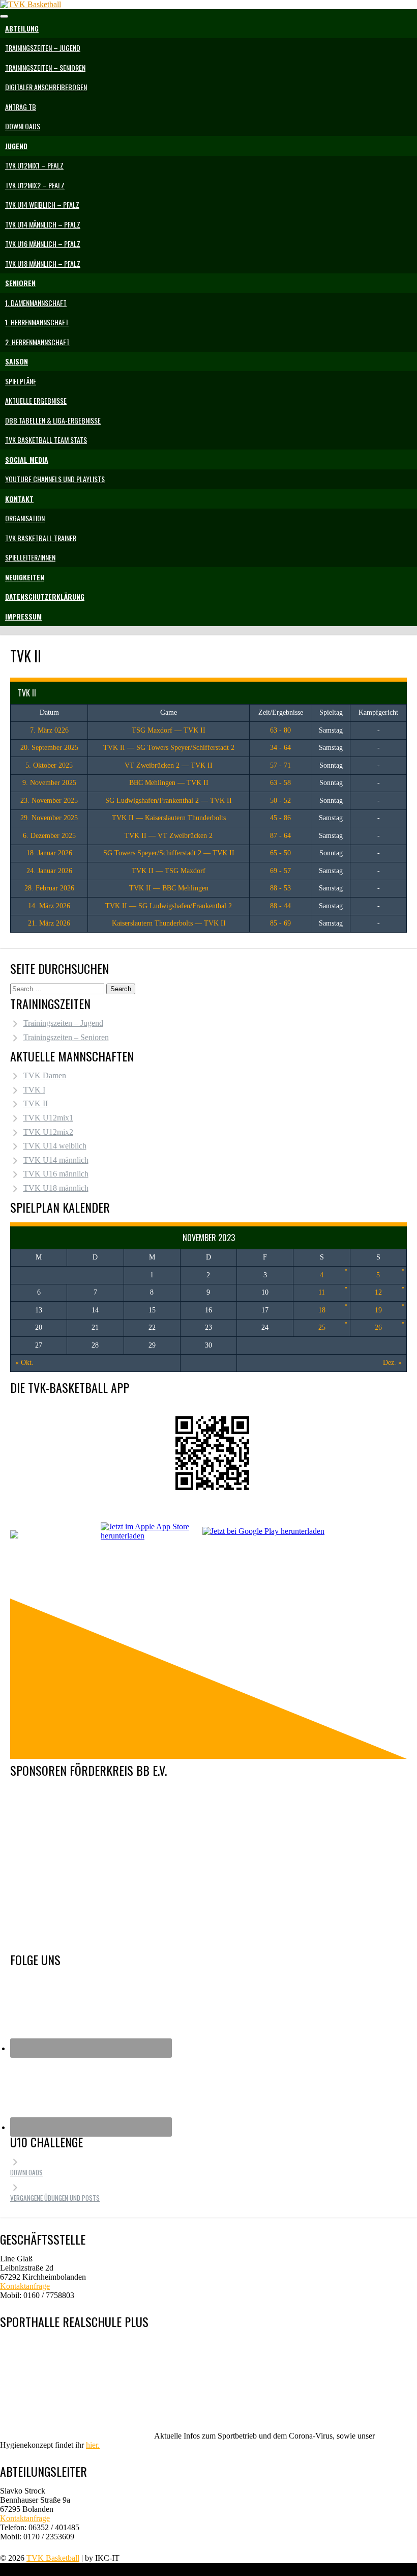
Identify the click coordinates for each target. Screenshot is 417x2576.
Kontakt (19, 499)
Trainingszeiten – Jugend (43, 48)
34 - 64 (280, 748)
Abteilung (22, 28)
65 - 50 (280, 853)
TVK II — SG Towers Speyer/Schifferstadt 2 (169, 748)
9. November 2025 (49, 783)
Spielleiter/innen (30, 557)
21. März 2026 (49, 923)
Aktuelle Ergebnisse (36, 400)
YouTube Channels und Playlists (55, 479)
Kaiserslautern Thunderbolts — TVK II (169, 923)
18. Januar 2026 (49, 853)
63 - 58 (280, 783)
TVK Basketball (53, 2558)
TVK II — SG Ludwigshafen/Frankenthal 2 (169, 906)
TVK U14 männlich (56, 1160)
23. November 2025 (49, 801)
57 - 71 (280, 765)
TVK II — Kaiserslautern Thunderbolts (169, 818)
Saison (17, 361)
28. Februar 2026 (49, 888)
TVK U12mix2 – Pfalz (35, 185)
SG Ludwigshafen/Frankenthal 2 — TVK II (169, 801)
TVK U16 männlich (56, 1174)
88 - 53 (280, 888)
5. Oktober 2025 (49, 765)
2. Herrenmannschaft (37, 342)
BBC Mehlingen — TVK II (169, 783)
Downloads (23, 126)
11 (322, 1292)
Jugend (16, 146)
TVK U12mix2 (48, 1132)
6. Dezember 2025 (49, 836)
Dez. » (392, 1363)
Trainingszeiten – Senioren (45, 67)
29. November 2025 (49, 818)
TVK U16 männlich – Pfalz (43, 244)
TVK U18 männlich (56, 1188)
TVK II (36, 1103)
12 (378, 1292)
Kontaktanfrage (25, 2286)
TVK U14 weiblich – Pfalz (42, 204)
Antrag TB (21, 107)
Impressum (23, 616)
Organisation (25, 518)
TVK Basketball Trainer (41, 538)
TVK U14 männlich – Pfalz (43, 224)
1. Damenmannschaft (36, 303)
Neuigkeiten (25, 577)
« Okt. (24, 1363)
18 (322, 1310)
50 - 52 (280, 801)
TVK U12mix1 (48, 1118)
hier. (93, 2445)
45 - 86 (280, 818)
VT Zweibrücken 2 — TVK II (169, 765)
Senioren (20, 283)
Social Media (27, 459)
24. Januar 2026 (49, 871)
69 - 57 (280, 871)
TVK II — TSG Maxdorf (169, 871)
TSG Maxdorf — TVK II (169, 730)
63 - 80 (280, 730)
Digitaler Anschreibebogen (46, 87)
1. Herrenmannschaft (37, 322)
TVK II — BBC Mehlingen (169, 888)
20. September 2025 (49, 748)
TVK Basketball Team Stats (46, 440)
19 (378, 1310)
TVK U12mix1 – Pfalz (34, 165)
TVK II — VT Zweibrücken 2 (169, 836)
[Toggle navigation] (4, 16)
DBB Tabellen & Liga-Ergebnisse (53, 420)
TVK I (34, 1090)
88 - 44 (280, 906)
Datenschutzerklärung (45, 596)
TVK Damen (45, 1075)
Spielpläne (21, 381)
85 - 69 (280, 923)
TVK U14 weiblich (55, 1146)
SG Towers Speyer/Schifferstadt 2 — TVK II (169, 853)
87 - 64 (280, 836)
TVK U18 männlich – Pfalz (43, 263)
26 (378, 1327)
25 (322, 1327)
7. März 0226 (49, 730)
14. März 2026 (49, 906)
